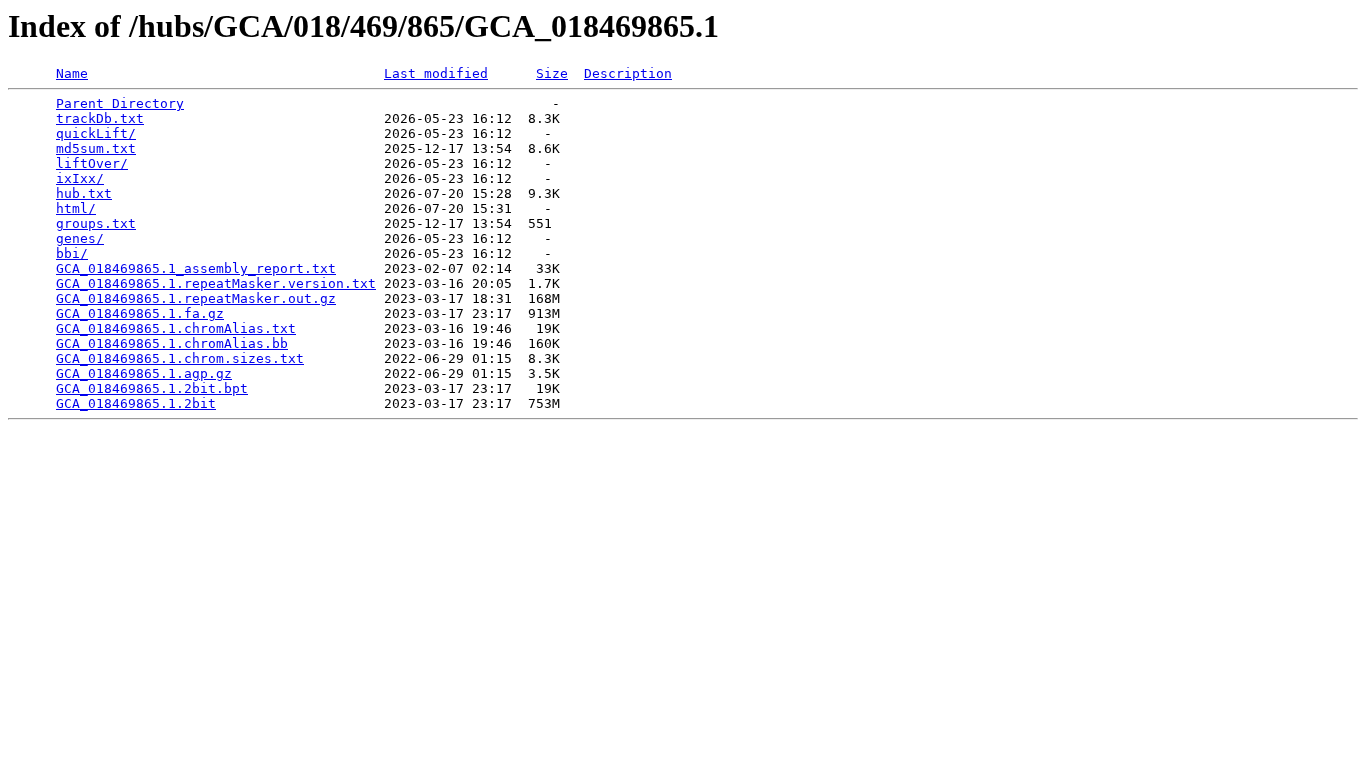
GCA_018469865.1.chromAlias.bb (172, 343)
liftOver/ (92, 163)
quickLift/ (96, 133)
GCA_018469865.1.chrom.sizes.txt (180, 358)
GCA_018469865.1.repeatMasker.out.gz (196, 298)
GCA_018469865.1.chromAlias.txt (176, 328)
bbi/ (72, 253)
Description (628, 73)
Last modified (436, 73)
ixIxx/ (80, 178)
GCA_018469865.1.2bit (136, 403)
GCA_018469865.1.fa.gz (140, 313)
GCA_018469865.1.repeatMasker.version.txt (216, 283)
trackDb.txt (100, 118)
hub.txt (84, 193)
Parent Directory (120, 103)
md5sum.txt (96, 148)
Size (552, 73)
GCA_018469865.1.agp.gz (144, 373)
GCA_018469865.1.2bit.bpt (152, 388)
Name (72, 73)
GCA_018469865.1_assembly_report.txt (196, 268)
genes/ (80, 238)
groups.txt (96, 223)
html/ (76, 208)
